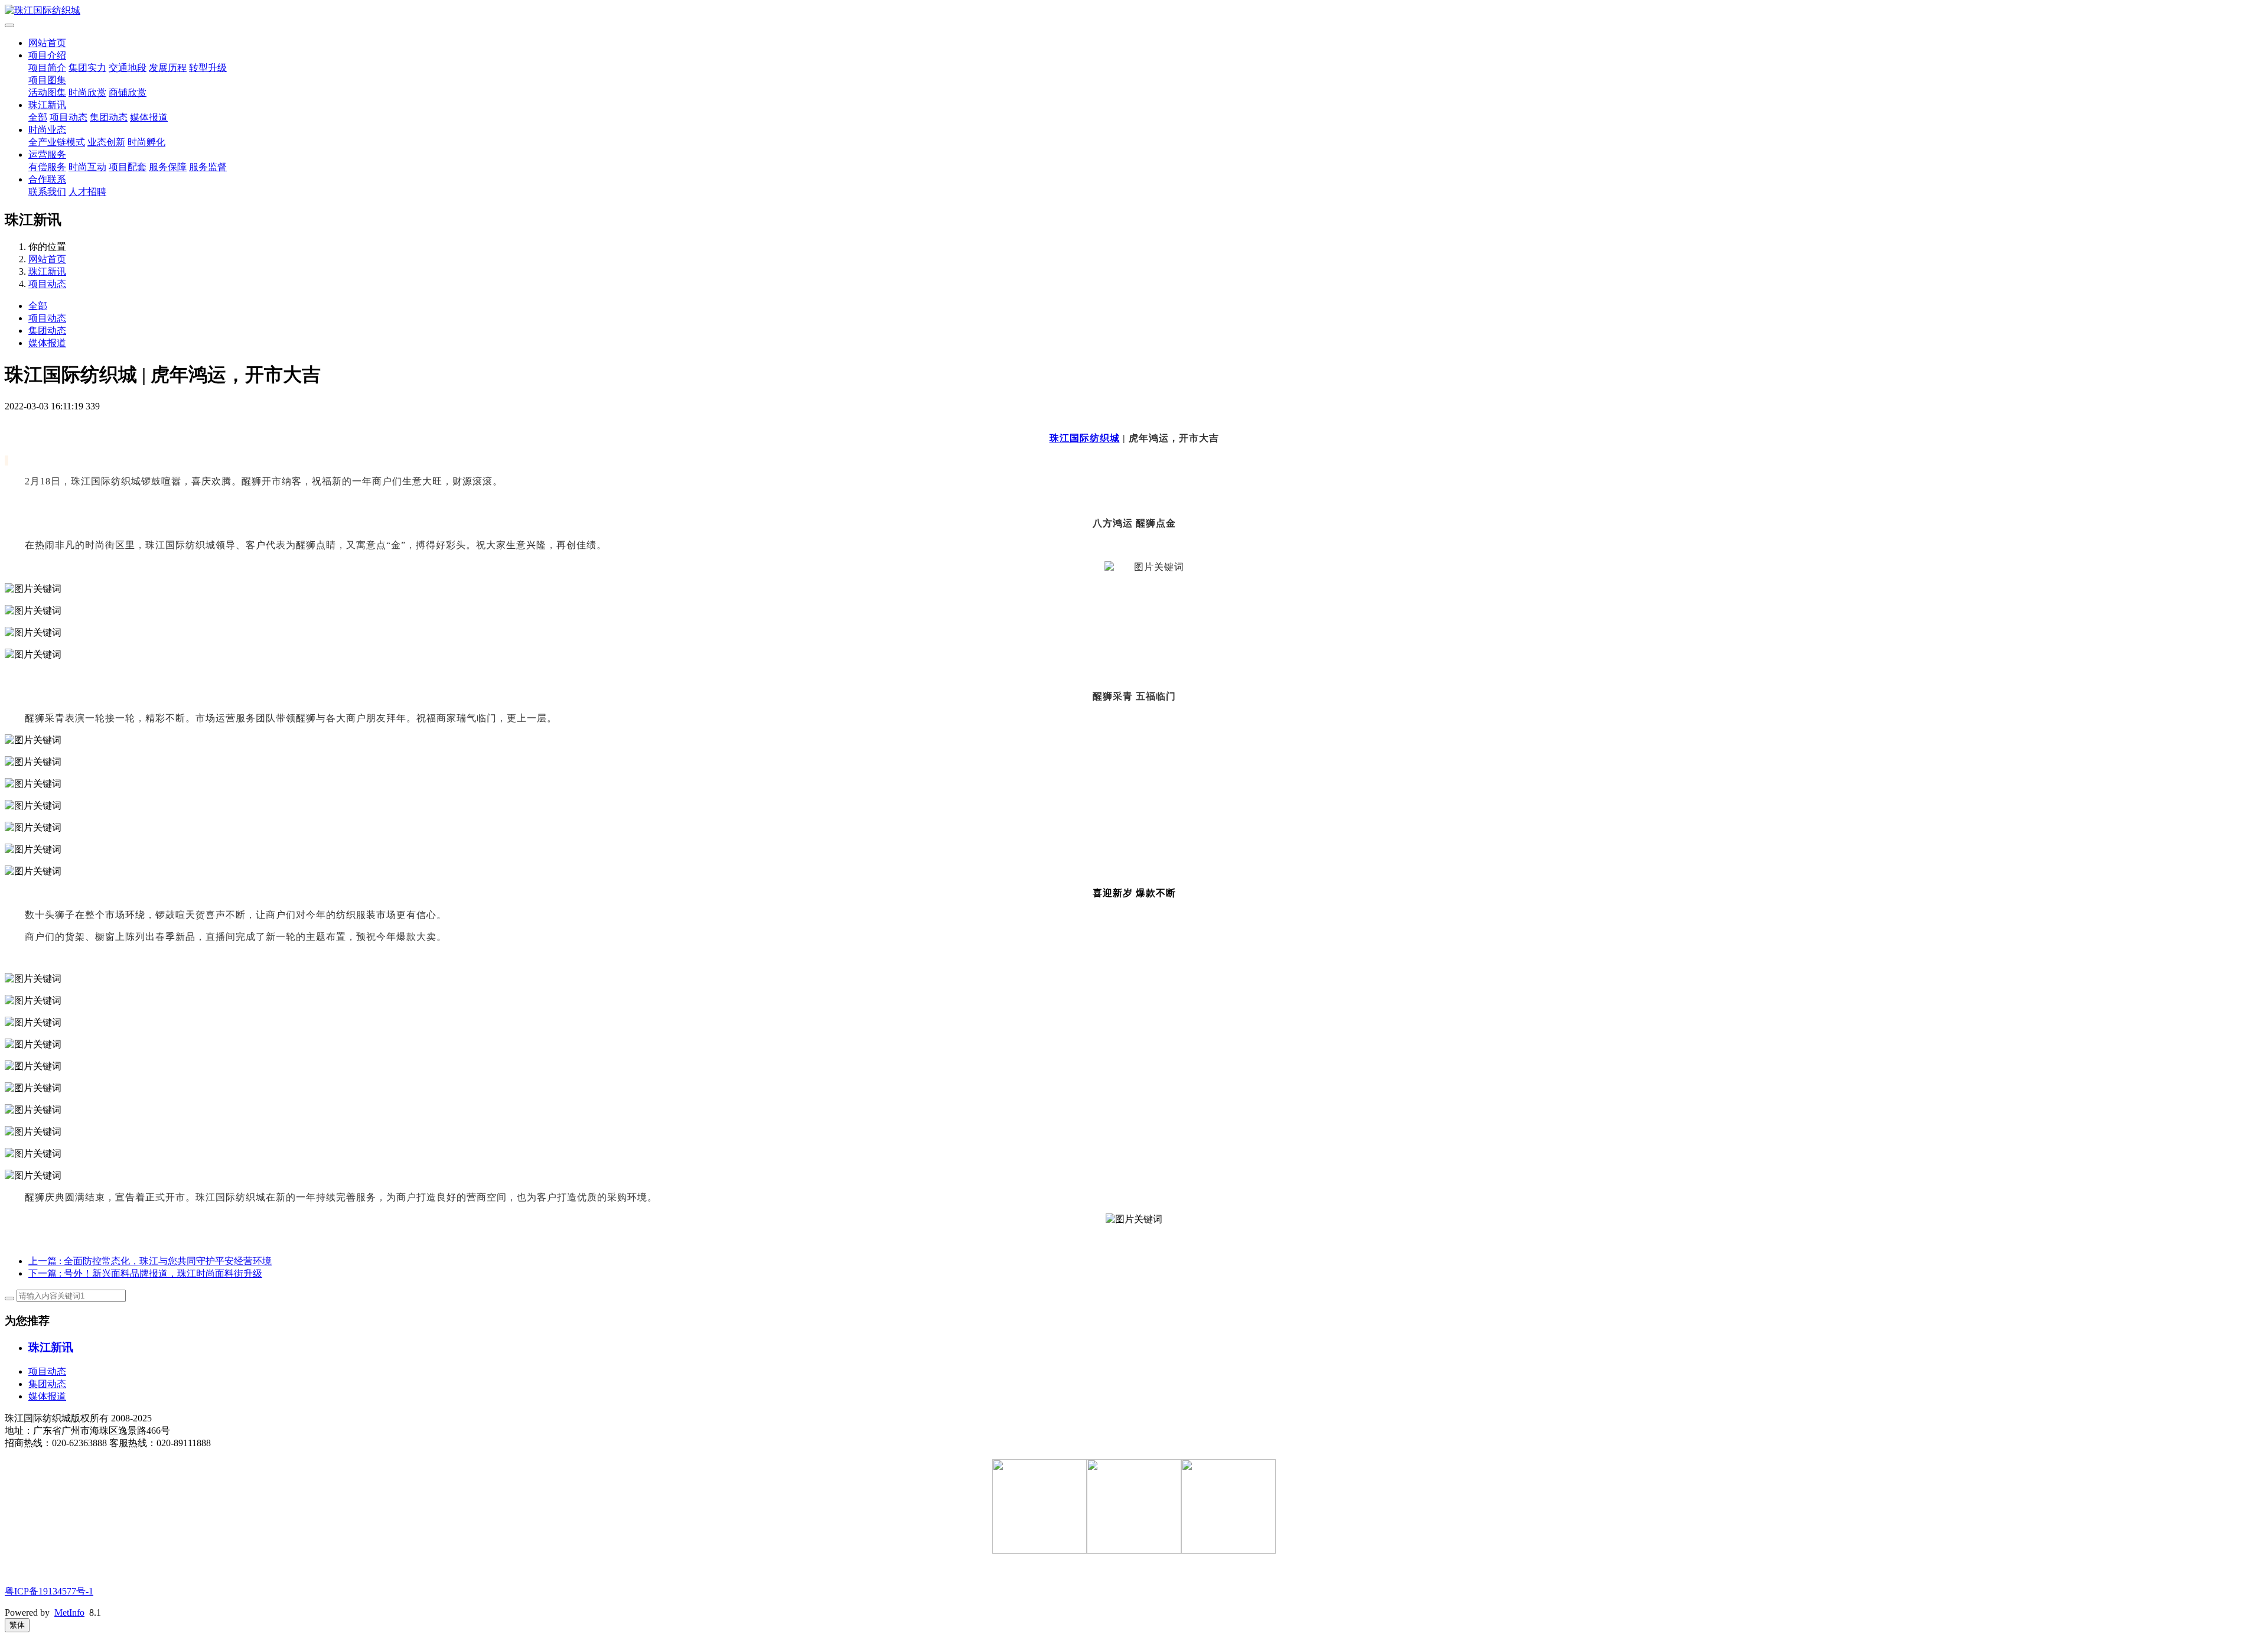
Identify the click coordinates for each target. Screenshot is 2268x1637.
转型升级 (208, 68)
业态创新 (106, 142)
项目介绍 (47, 55)
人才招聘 (87, 192)
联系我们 (47, 192)
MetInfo (69, 1612)
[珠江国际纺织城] (1134, 11)
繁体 (17, 1625)
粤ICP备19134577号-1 (49, 1591)
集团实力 (87, 68)
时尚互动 (87, 167)
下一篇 (145, 1273)
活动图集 (47, 92)
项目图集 (47, 80)
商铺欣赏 (128, 92)
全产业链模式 (57, 142)
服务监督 (208, 167)
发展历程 (168, 68)
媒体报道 (149, 117)
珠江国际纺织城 (1085, 438)
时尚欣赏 (87, 92)
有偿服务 (47, 167)
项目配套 (128, 167)
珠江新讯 (47, 105)
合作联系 (47, 179)
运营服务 (47, 154)
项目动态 (69, 117)
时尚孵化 (146, 142)
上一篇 (150, 1261)
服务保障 (168, 167)
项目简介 (47, 68)
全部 (38, 117)
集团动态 (109, 117)
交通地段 (128, 68)
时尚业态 (47, 130)
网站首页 (47, 43)
